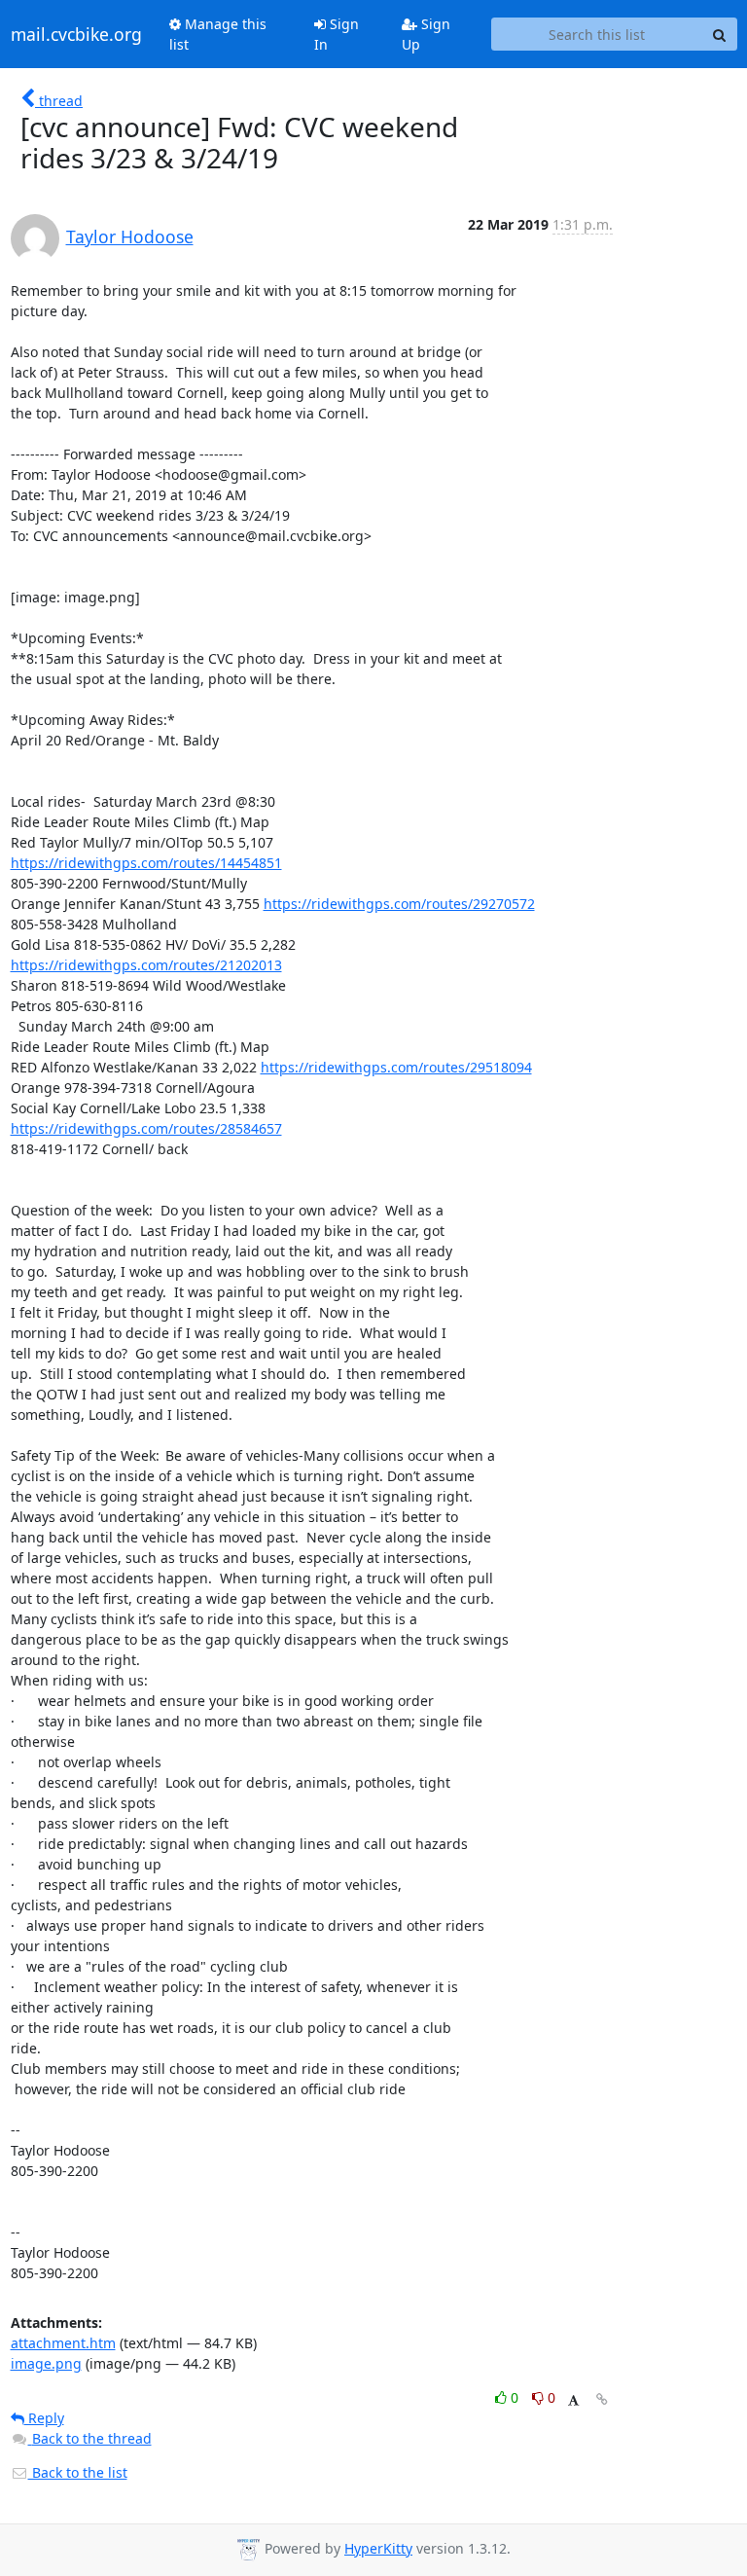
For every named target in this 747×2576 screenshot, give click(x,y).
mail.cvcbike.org (76, 34)
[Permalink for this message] (602, 2399)
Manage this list (218, 34)
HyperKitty (378, 2548)
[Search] (720, 34)
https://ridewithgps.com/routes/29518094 (396, 1067)
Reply (44, 2418)
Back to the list (78, 2472)
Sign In (337, 34)
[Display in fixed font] (573, 2400)
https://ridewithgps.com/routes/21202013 (146, 965)
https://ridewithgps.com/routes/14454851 (146, 863)
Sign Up (426, 34)
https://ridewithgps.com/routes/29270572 (399, 904)
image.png (46, 2363)
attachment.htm (63, 2343)
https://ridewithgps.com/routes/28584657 (146, 1128)
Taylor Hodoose (130, 236)
